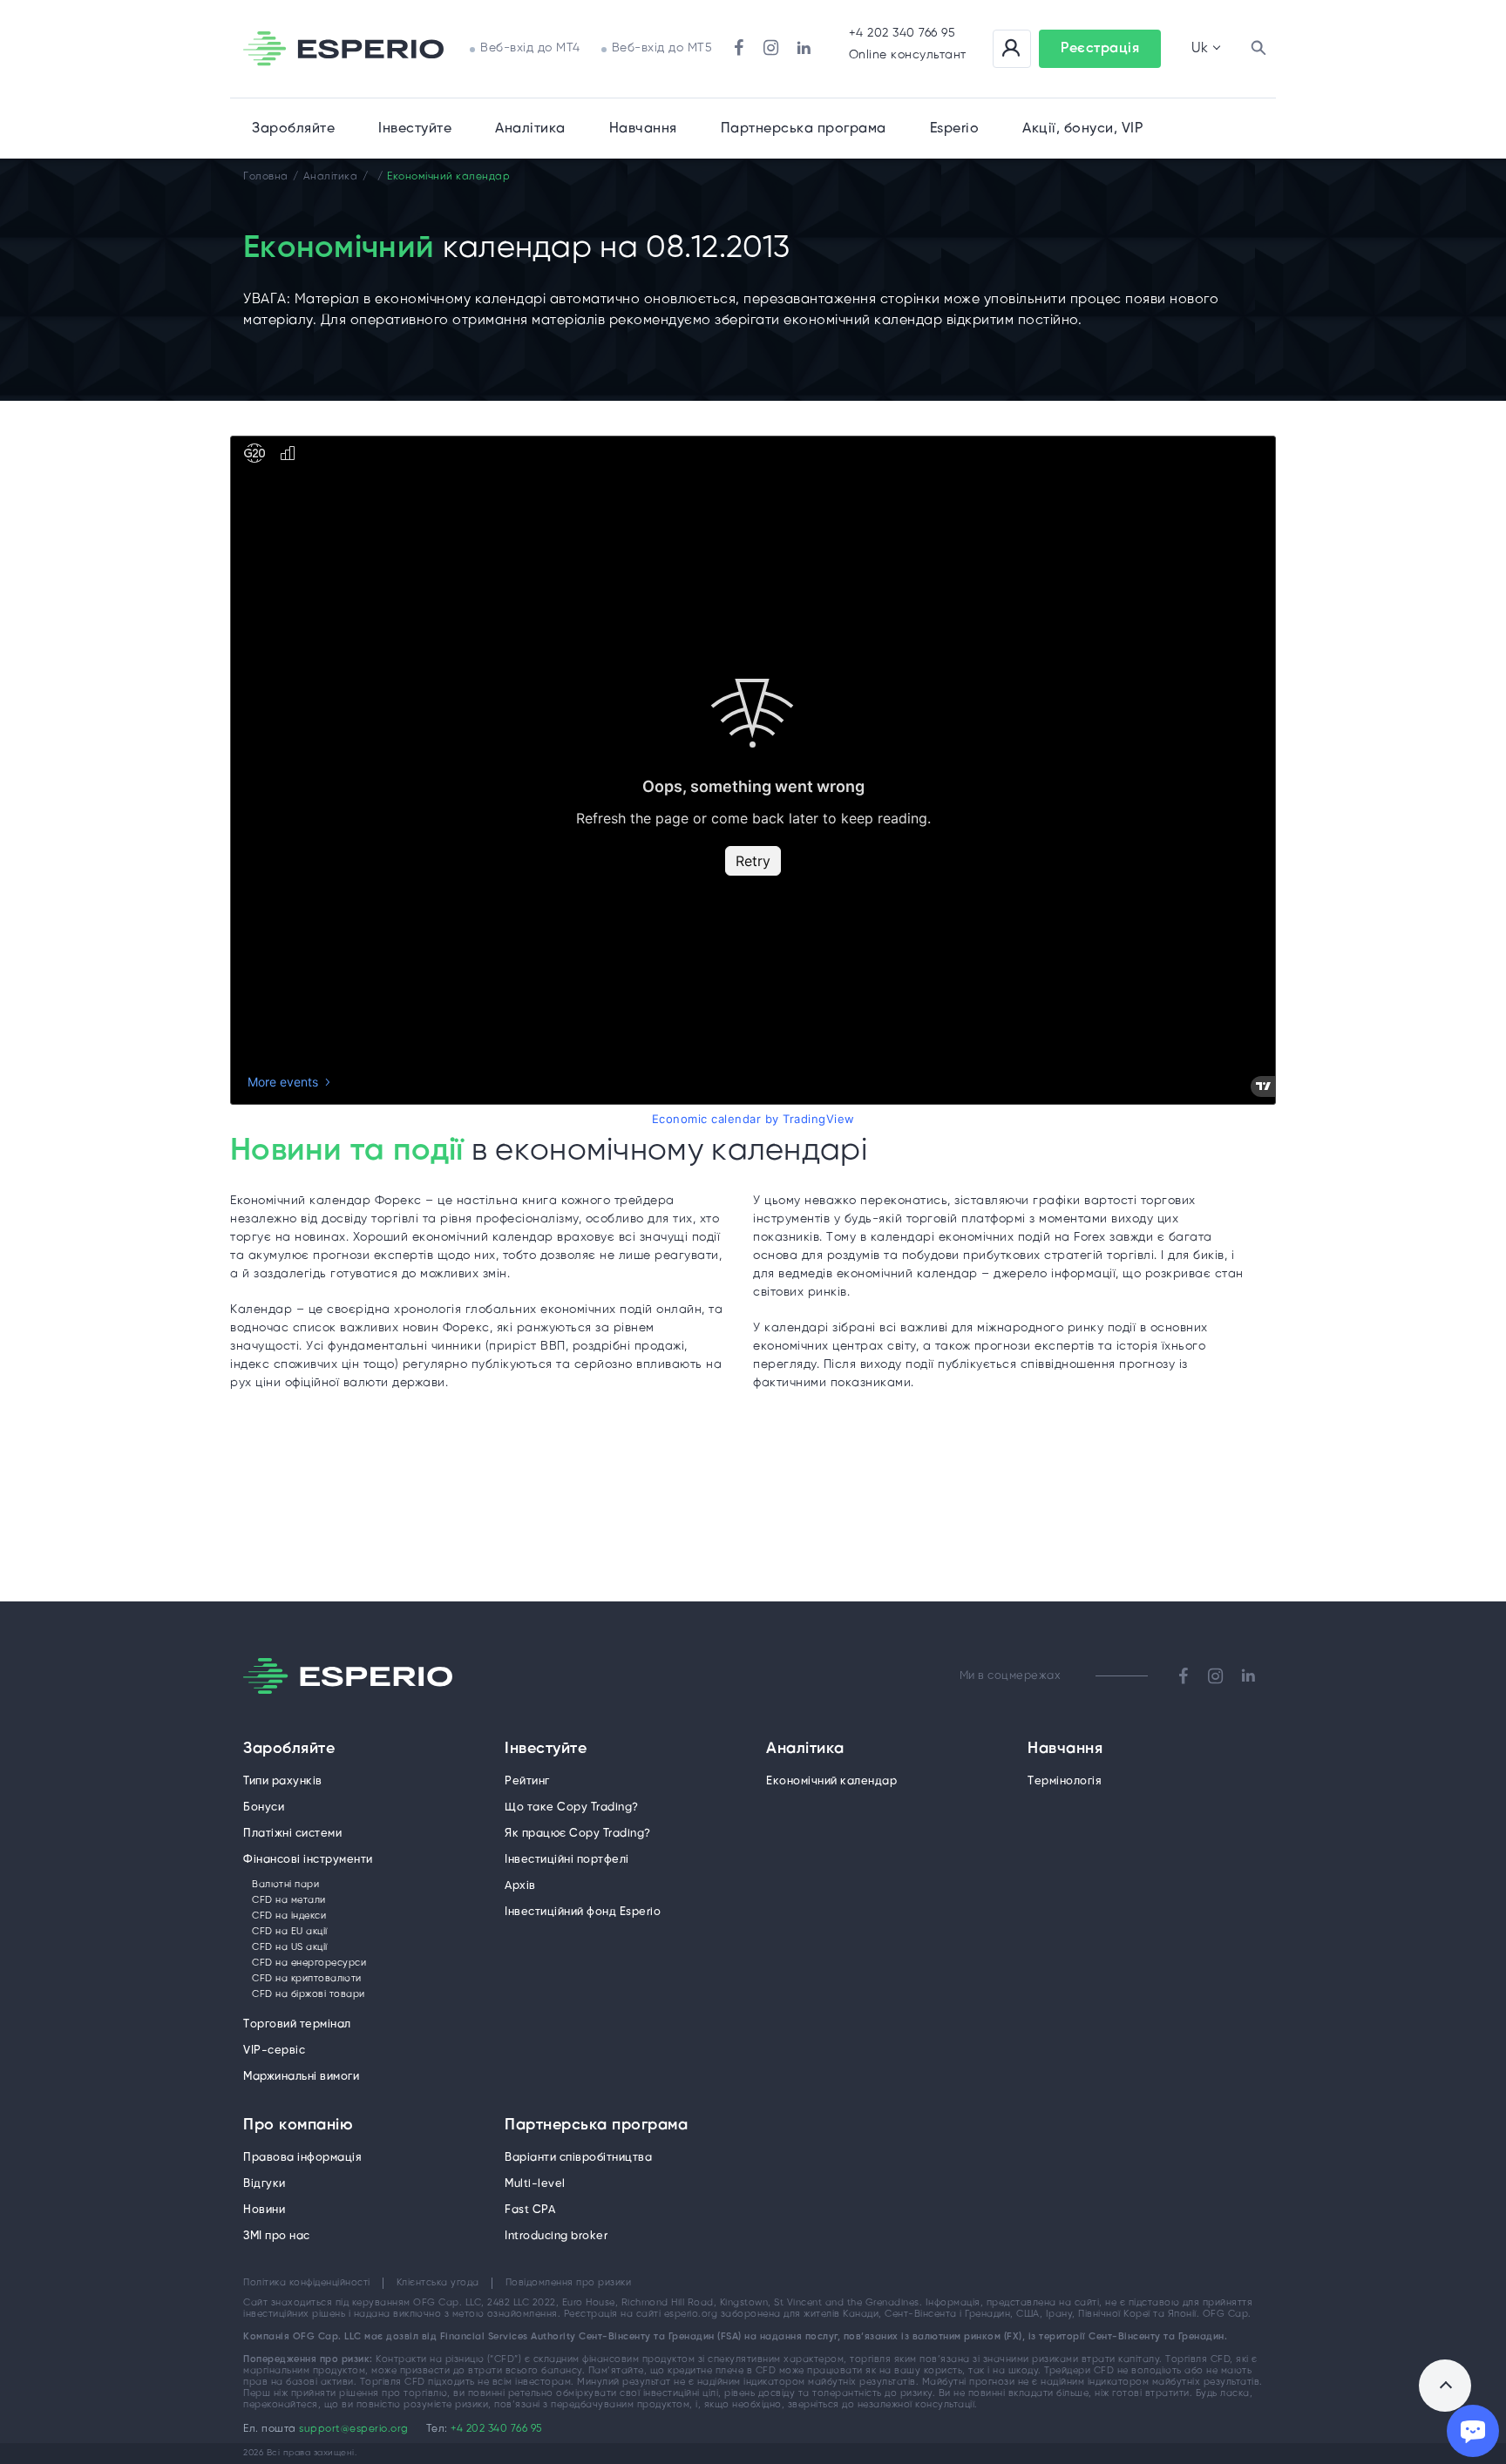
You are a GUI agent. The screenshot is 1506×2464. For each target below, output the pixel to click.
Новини (264, 2210)
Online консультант (908, 55)
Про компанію (298, 2126)
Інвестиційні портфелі (567, 1860)
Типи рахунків (283, 1781)
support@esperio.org (354, 2429)
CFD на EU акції (290, 1932)
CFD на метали (289, 1900)
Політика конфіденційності (307, 2283)
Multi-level (535, 2184)
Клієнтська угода (438, 2283)
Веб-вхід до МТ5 (662, 48)
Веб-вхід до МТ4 (530, 48)
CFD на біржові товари (309, 1994)
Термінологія (1065, 1781)
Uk (1200, 48)
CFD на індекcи (289, 1916)
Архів (520, 1886)
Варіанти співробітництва (578, 2158)
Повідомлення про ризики (569, 2283)
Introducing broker (556, 2236)
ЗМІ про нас (277, 2236)
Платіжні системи (292, 1834)
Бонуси (264, 1807)
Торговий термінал (297, 2024)
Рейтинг (527, 1781)
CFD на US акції (290, 1947)
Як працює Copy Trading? (578, 1834)
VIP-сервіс (274, 2051)
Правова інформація (302, 2158)
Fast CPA (530, 2210)
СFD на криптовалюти (307, 1979)
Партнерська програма (596, 2126)
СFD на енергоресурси (309, 1963)
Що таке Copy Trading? (572, 1807)
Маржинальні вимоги (301, 2077)
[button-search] (1258, 49)
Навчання (643, 129)
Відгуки (265, 2184)
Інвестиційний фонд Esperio (583, 1912)
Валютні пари (285, 1885)
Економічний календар (831, 1781)
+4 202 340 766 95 (902, 34)
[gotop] (1445, 2386)
